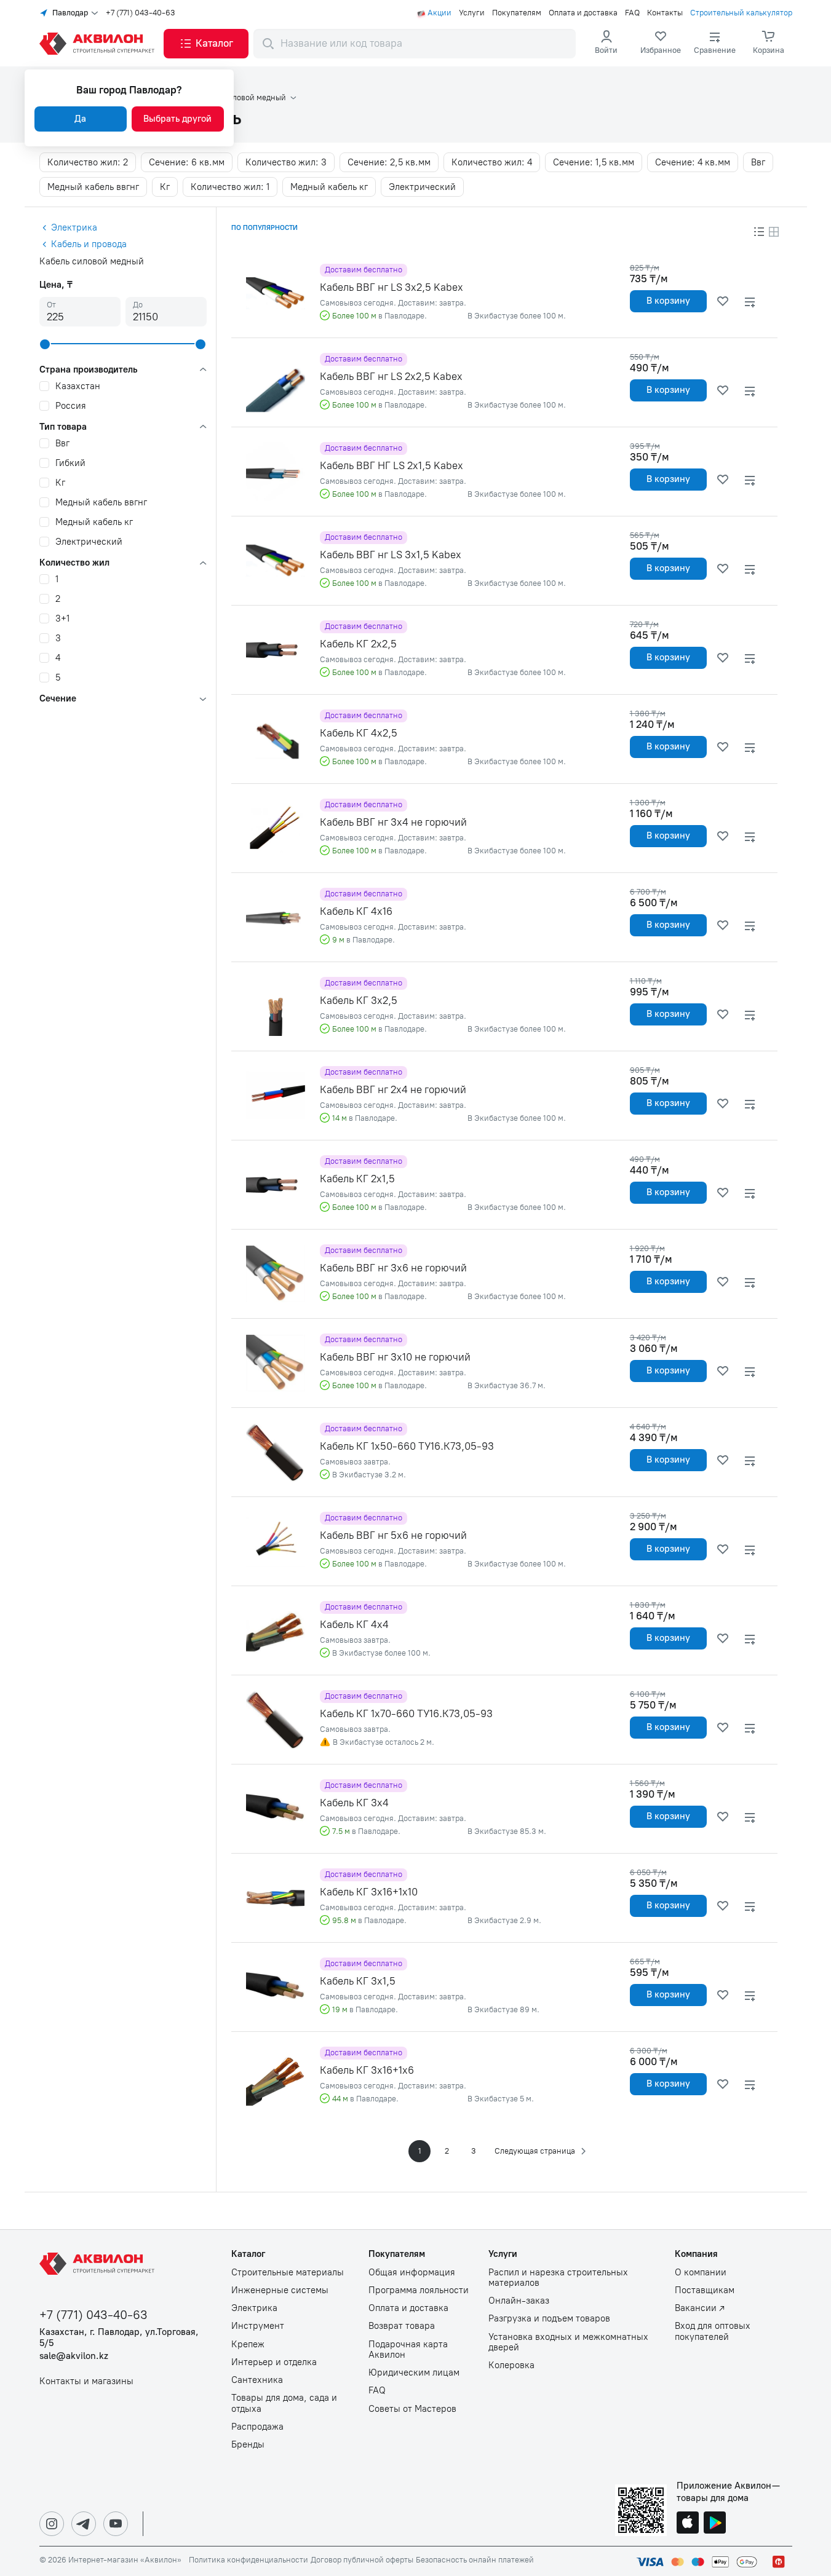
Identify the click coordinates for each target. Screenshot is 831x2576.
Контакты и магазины (86, 2381)
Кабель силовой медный (241, 98)
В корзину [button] (668, 301)
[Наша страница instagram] (52, 2524)
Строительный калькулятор (741, 13)
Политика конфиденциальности (249, 2560)
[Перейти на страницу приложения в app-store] (688, 2524)
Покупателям (517, 13)
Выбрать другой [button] (177, 119)
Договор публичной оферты (362, 2560)
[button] (206, 44)
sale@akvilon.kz (74, 2356)
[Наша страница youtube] (116, 2524)
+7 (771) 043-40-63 (141, 13)
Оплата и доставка (583, 13)
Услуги (472, 13)
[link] (661, 44)
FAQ (632, 13)
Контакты (665, 13)
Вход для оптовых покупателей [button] (713, 2331)
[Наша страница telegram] (84, 2524)
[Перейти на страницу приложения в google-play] (715, 2524)
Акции (439, 13)
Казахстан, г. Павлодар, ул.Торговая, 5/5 (119, 2337)
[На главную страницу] (99, 2264)
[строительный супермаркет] (99, 44)
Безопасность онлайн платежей (475, 2560)
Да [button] (80, 119)
